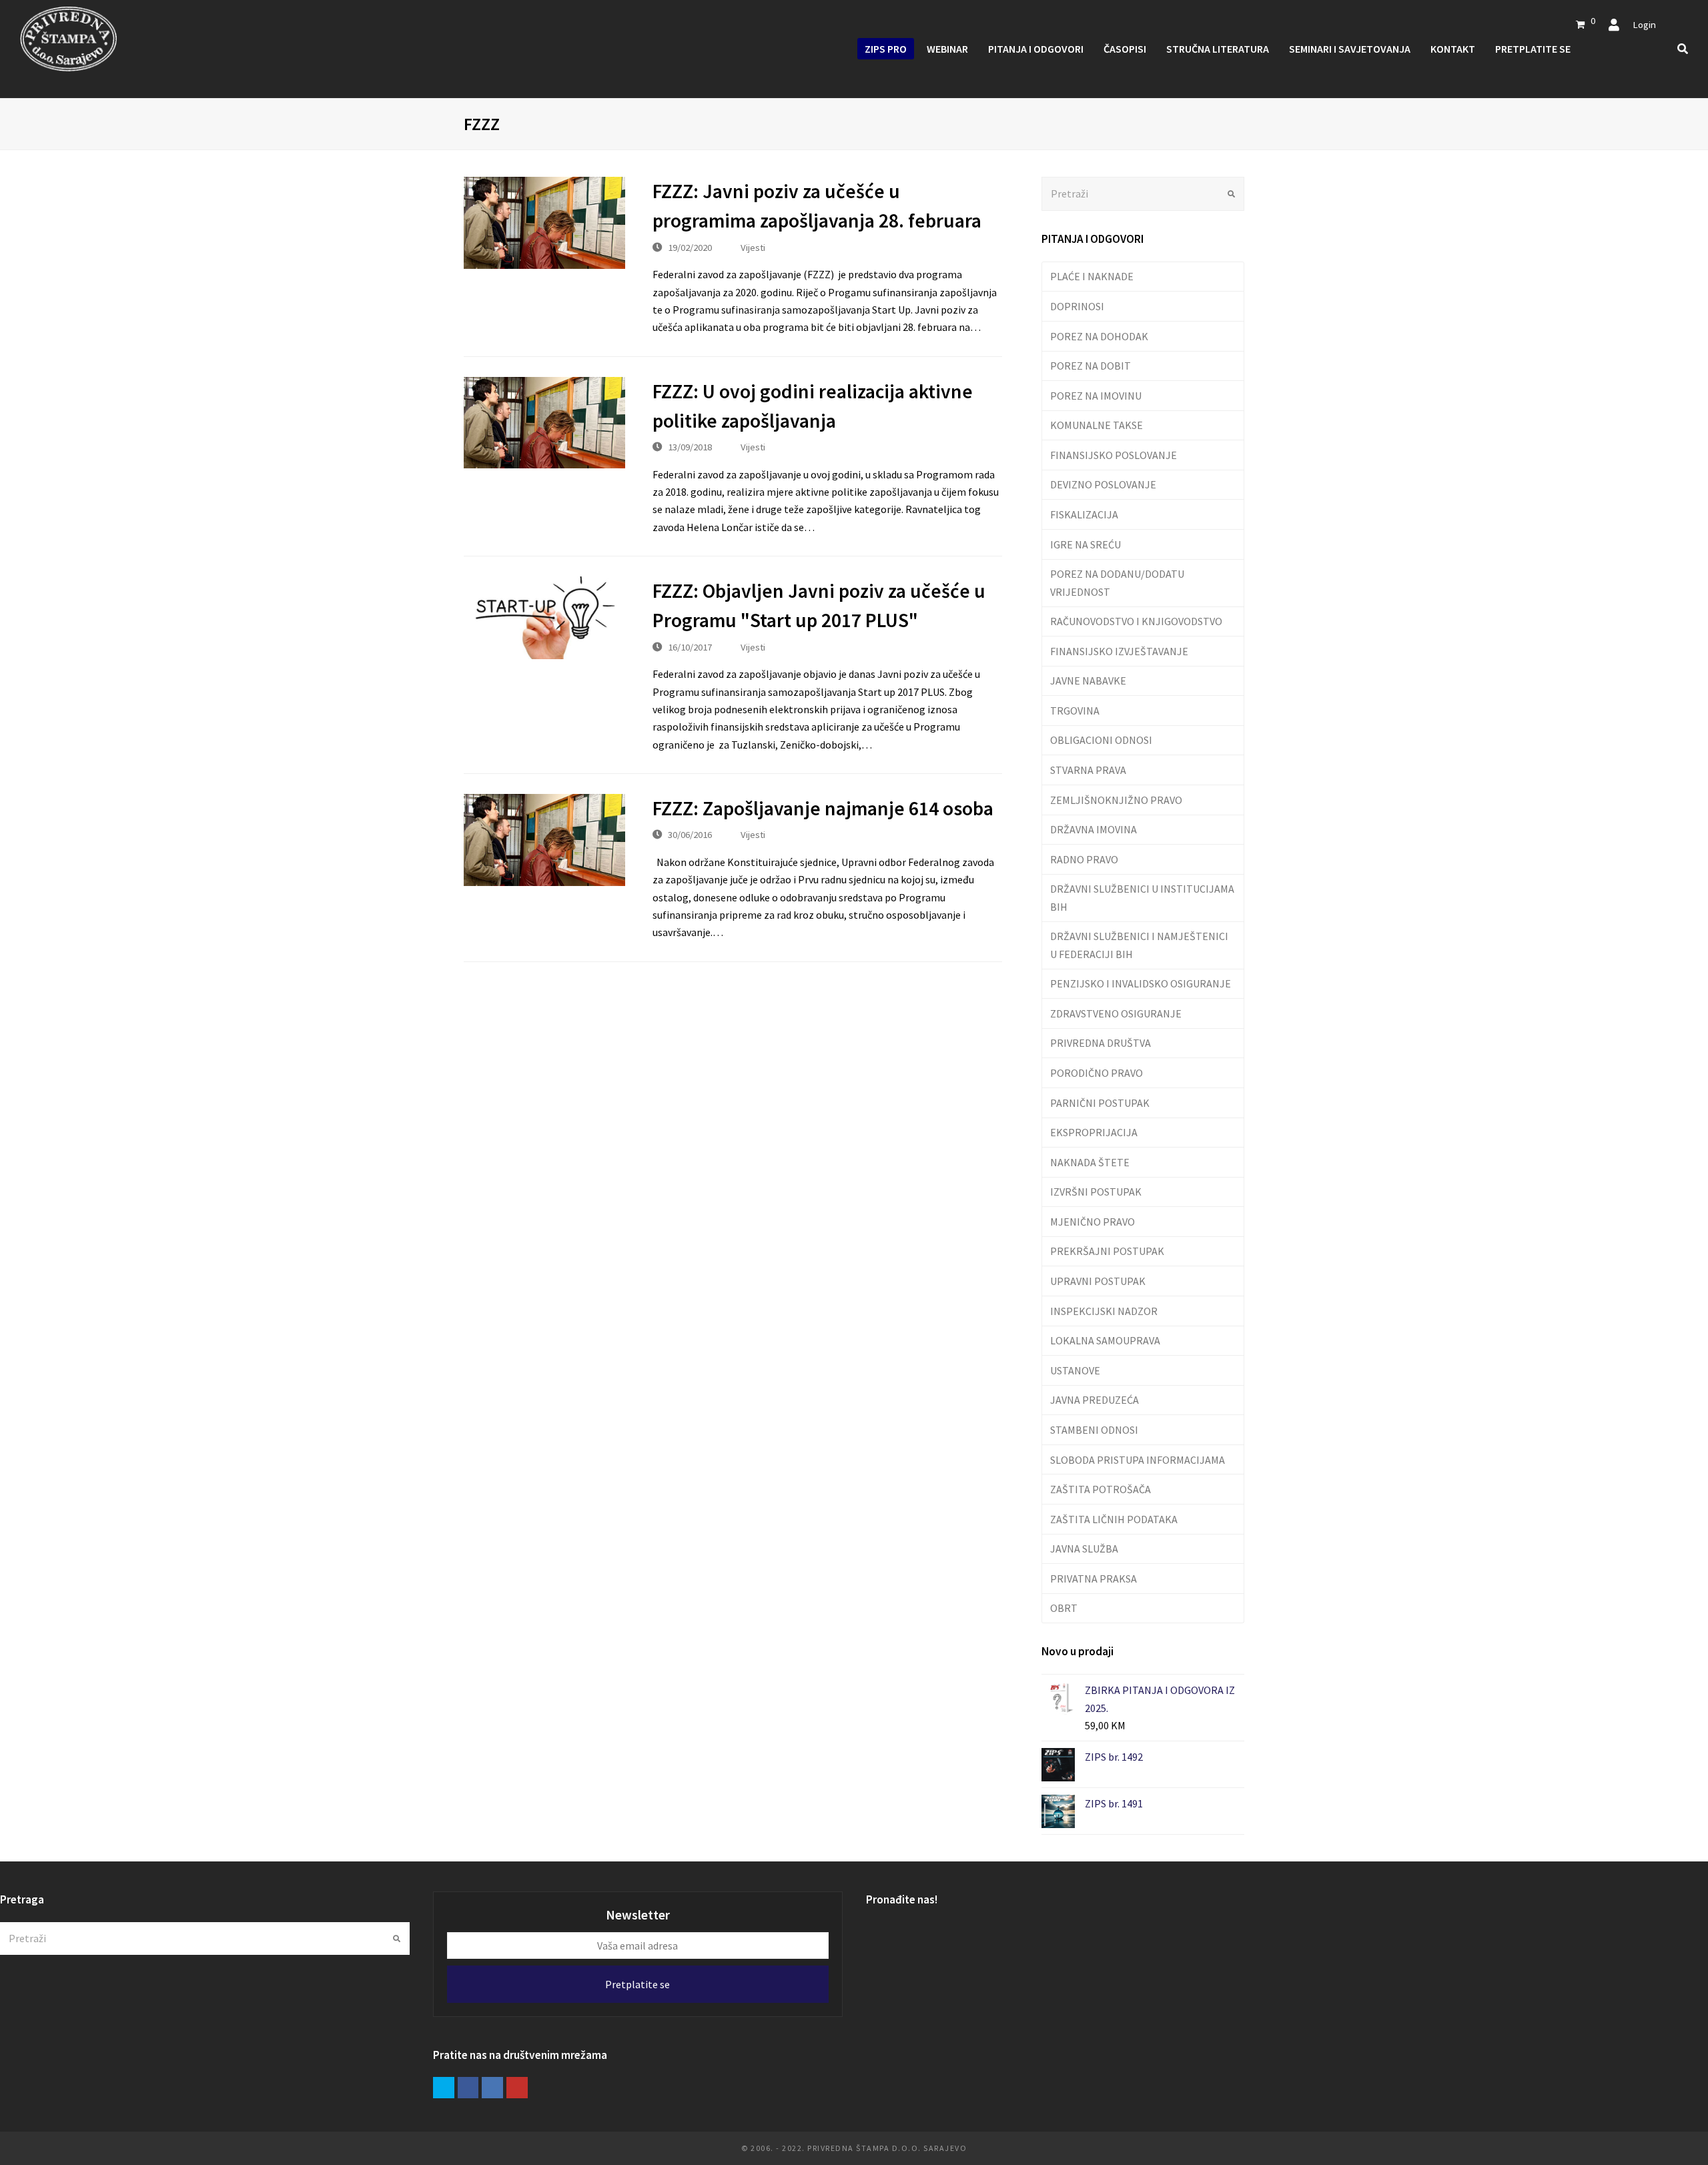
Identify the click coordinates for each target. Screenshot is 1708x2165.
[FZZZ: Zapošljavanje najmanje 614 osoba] (544, 840)
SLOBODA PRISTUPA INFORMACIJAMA (1138, 1460)
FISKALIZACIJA (1084, 514)
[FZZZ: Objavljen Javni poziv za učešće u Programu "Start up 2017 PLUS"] (544, 618)
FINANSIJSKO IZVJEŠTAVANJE (1119, 651)
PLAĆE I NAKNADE (1092, 276)
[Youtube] (517, 2088)
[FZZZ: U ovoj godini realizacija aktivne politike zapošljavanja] (544, 423)
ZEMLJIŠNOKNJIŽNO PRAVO (1116, 800)
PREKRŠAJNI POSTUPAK (1107, 1251)
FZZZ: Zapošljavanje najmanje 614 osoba (823, 808)
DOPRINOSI (1077, 306)
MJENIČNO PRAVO (1093, 1222)
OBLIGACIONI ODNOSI (1101, 740)
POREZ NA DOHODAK (1099, 336)
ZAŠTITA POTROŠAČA (1101, 1489)
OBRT (1064, 1608)
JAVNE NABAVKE (1088, 681)
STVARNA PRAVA (1088, 770)
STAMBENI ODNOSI (1094, 1430)
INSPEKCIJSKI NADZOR (1104, 1311)
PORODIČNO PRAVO (1097, 1073)
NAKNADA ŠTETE (1090, 1162)
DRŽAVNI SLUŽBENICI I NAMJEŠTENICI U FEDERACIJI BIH (1139, 945)
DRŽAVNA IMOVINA (1094, 829)
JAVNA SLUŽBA (1084, 1549)
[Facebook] (468, 2088)
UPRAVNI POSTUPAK (1098, 1281)
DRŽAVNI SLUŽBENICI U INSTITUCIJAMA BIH (1142, 897)
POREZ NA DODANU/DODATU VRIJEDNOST (1117, 582)
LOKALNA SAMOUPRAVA (1105, 1340)
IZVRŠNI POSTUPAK (1096, 1192)
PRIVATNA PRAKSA (1094, 1579)
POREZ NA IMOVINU (1096, 396)
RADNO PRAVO (1084, 859)
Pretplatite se (637, 1984)
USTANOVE (1075, 1370)
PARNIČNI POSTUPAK (1100, 1103)
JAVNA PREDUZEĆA (1095, 1400)
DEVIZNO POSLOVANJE (1103, 484)
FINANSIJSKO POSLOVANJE (1114, 455)
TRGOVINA (1075, 711)
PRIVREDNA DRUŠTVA (1101, 1043)
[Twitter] (444, 2088)
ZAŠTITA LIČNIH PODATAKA (1114, 1519)
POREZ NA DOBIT (1091, 366)
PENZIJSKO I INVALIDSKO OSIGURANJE (1141, 983)
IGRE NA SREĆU (1086, 544)
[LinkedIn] (492, 2088)
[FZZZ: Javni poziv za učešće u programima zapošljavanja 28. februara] (544, 223)
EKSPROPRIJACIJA (1094, 1132)
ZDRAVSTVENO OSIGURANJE (1116, 1013)
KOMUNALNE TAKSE (1097, 425)
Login (1644, 24)
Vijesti (753, 247)
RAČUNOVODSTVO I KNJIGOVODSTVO (1136, 621)
